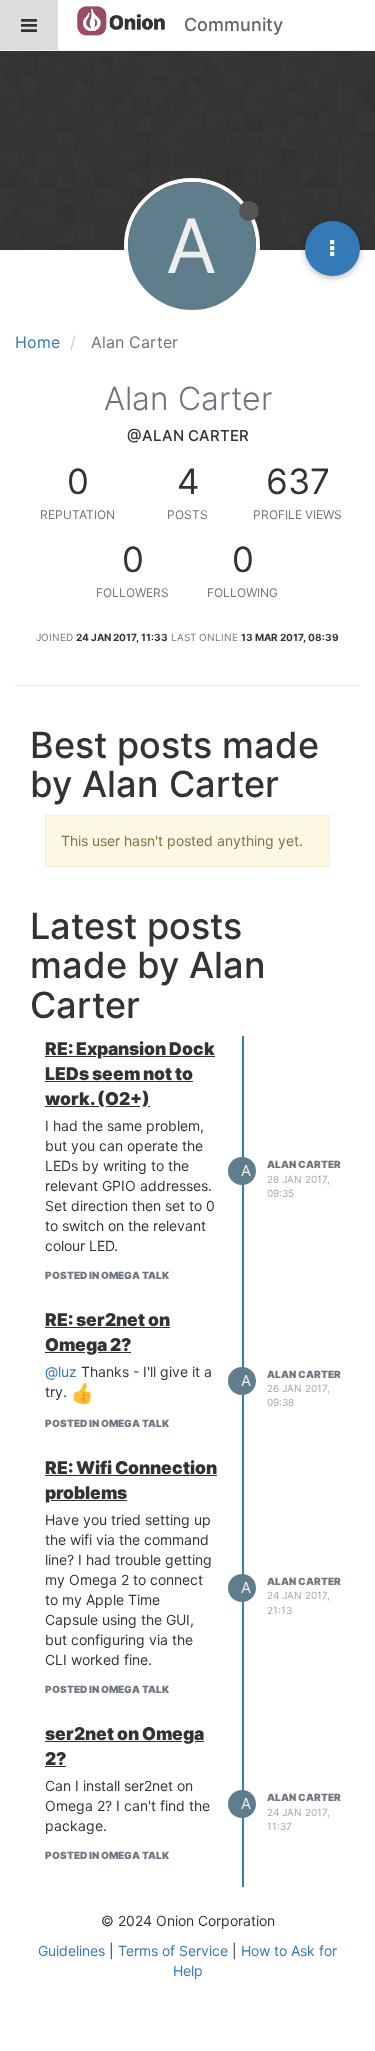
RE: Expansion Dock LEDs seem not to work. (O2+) (130, 1073)
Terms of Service (173, 1950)
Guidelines (71, 1950)
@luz (61, 1371)
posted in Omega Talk (107, 1275)
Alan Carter (304, 1164)
